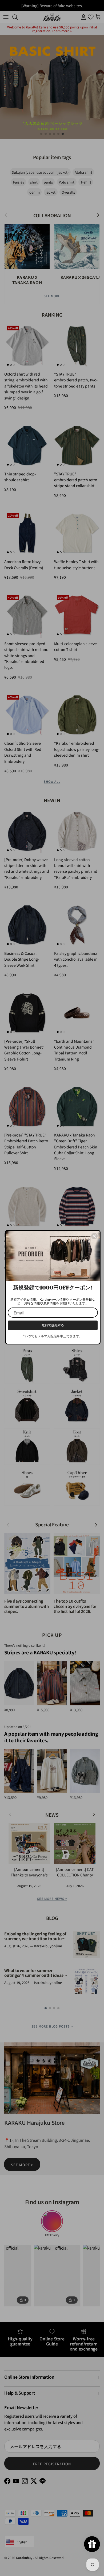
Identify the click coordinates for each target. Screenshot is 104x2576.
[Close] (94, 1236)
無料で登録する (53, 1325)
